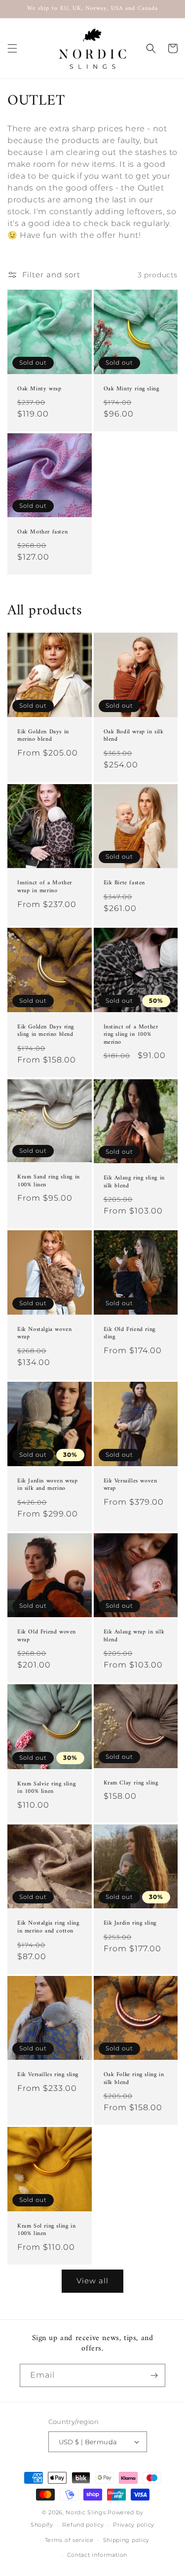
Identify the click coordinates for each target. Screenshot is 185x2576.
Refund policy (83, 2525)
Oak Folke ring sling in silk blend (134, 2079)
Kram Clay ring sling (131, 1783)
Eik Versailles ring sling (48, 2075)
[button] (12, 48)
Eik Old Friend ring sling (129, 1334)
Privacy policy (134, 2525)
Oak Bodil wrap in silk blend (134, 736)
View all (92, 2281)
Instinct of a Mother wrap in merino (45, 887)
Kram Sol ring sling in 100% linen (46, 2230)
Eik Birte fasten (125, 883)
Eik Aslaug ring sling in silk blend (134, 1182)
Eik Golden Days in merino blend (43, 736)
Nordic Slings (86, 2512)
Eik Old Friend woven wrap (47, 1636)
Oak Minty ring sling (131, 389)
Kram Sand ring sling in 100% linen (49, 1181)
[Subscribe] (154, 2375)
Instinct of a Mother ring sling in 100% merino (131, 1035)
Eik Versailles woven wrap (130, 1485)
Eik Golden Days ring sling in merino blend (46, 1031)
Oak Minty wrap (39, 389)
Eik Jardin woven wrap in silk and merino (48, 1485)
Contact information (97, 2555)
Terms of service (69, 2540)
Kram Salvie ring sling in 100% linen (46, 1788)
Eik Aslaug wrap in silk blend (134, 1636)
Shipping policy (127, 2540)
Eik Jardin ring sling (130, 1924)
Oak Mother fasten (42, 532)
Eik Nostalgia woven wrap (44, 1334)
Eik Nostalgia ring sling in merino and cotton (48, 1927)
